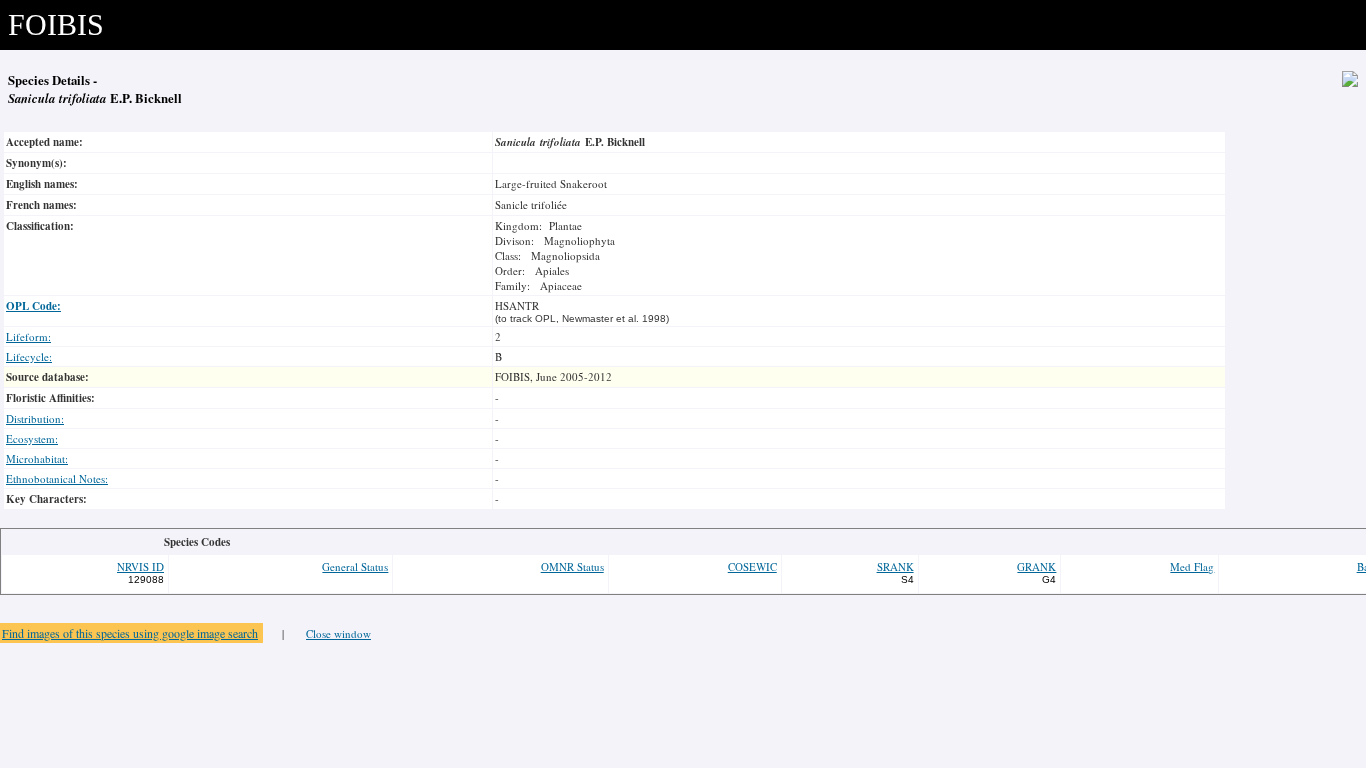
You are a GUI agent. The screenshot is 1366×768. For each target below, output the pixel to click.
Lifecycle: (29, 356)
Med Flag (1192, 566)
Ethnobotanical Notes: (57, 478)
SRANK (895, 566)
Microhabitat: (37, 458)
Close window (338, 633)
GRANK (1036, 566)
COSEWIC (752, 566)
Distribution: (35, 418)
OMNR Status (572, 566)
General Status (355, 566)
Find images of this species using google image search (130, 633)
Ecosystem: (32, 438)
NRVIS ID (140, 566)
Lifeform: (28, 336)
